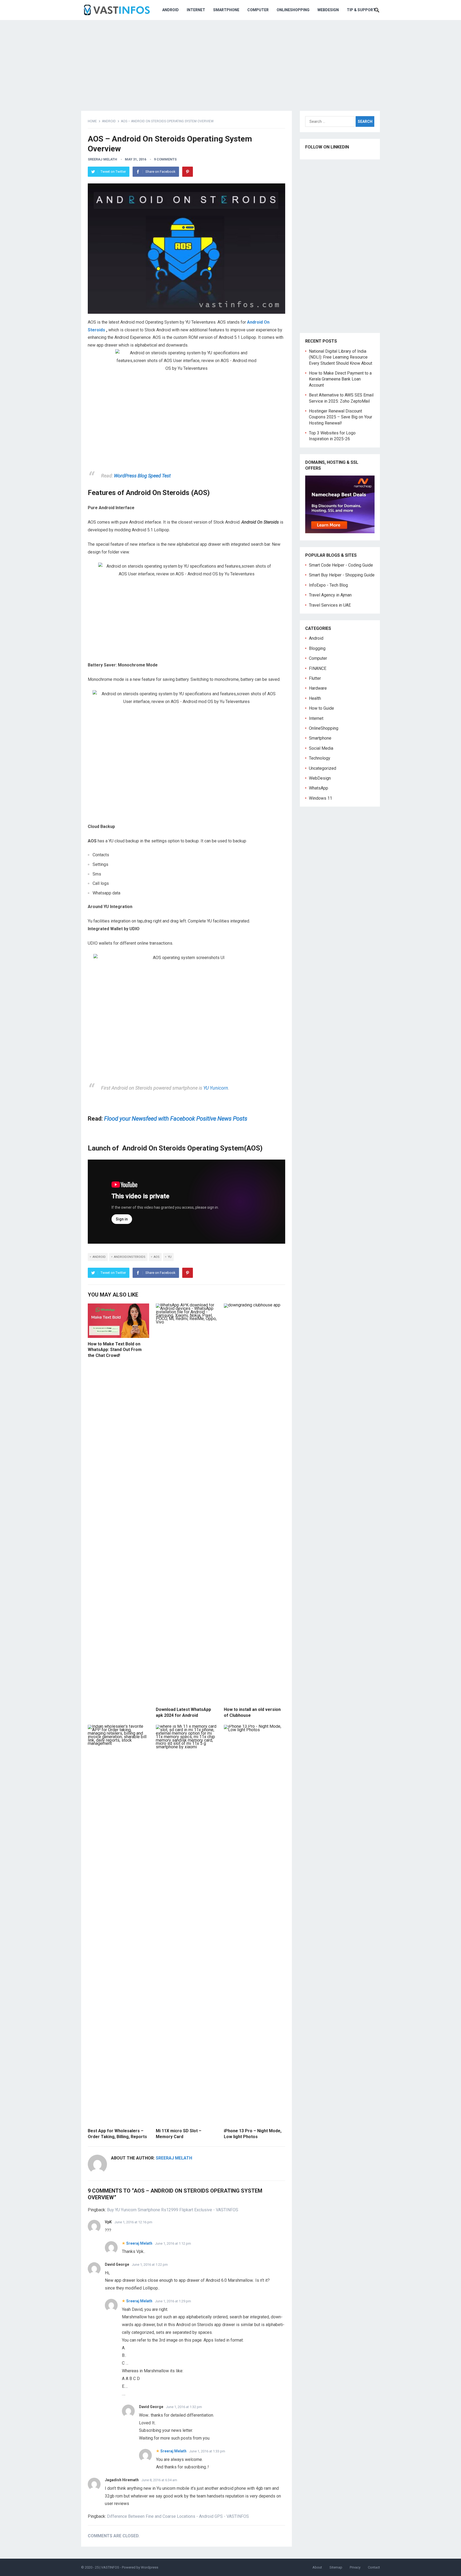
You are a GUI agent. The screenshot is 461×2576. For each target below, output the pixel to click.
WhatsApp (319, 788)
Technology (320, 758)
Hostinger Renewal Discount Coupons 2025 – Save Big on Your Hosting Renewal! (341, 417)
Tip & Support (361, 10)
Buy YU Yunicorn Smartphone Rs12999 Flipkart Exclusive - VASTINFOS (173, 2210)
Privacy (355, 2567)
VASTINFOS (110, 2567)
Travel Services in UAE (330, 605)
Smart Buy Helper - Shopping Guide (342, 575)
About (317, 2567)
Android (170, 10)
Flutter (315, 678)
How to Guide (321, 708)
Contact (374, 2567)
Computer (258, 10)
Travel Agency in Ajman (330, 595)
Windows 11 (321, 798)
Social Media (321, 748)
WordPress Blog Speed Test (142, 476)
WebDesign (328, 10)
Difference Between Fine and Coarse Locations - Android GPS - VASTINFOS (178, 2516)
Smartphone (226, 10)
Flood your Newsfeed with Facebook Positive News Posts (176, 1119)
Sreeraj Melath (102, 159)
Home (92, 121)
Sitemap (336, 2567)
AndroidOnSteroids (130, 1257)
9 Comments (165, 159)
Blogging (317, 648)
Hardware (318, 688)
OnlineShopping (293, 10)
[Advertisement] (230, 61)
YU (170, 1257)
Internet (196, 10)
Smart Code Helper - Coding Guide (341, 565)
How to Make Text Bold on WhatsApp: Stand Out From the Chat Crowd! (115, 1350)
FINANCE (318, 668)
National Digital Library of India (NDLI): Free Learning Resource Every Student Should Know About (341, 357)
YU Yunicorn (216, 1088)
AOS (157, 1257)
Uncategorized (323, 768)
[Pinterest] (188, 172)
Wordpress (150, 2567)
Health (315, 698)
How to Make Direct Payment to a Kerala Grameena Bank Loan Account (340, 379)
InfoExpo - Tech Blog (328, 585)
